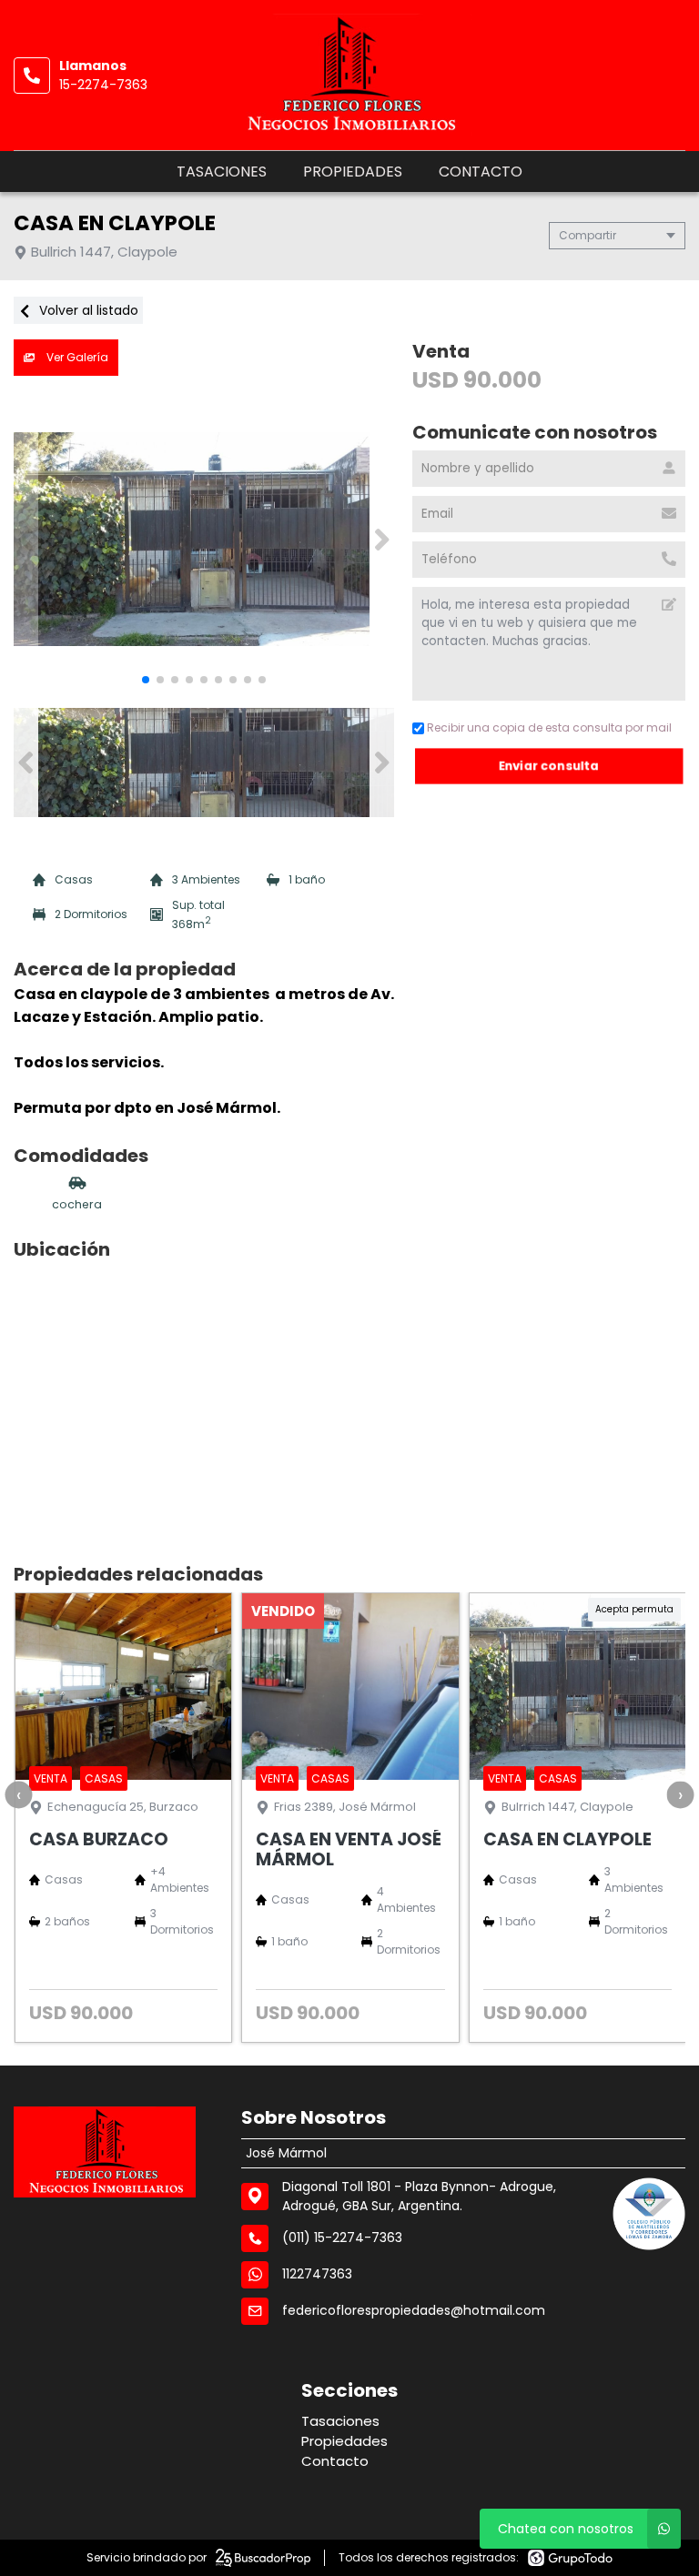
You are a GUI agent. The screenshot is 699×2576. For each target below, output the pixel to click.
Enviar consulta (549, 766)
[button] (382, 540)
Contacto (481, 172)
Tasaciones (222, 172)
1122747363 (317, 2274)
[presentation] (18, 1794)
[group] (204, 540)
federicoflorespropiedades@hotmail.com (414, 2310)
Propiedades (353, 172)
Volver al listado (87, 310)
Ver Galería (76, 357)
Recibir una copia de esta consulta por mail (549, 727)
